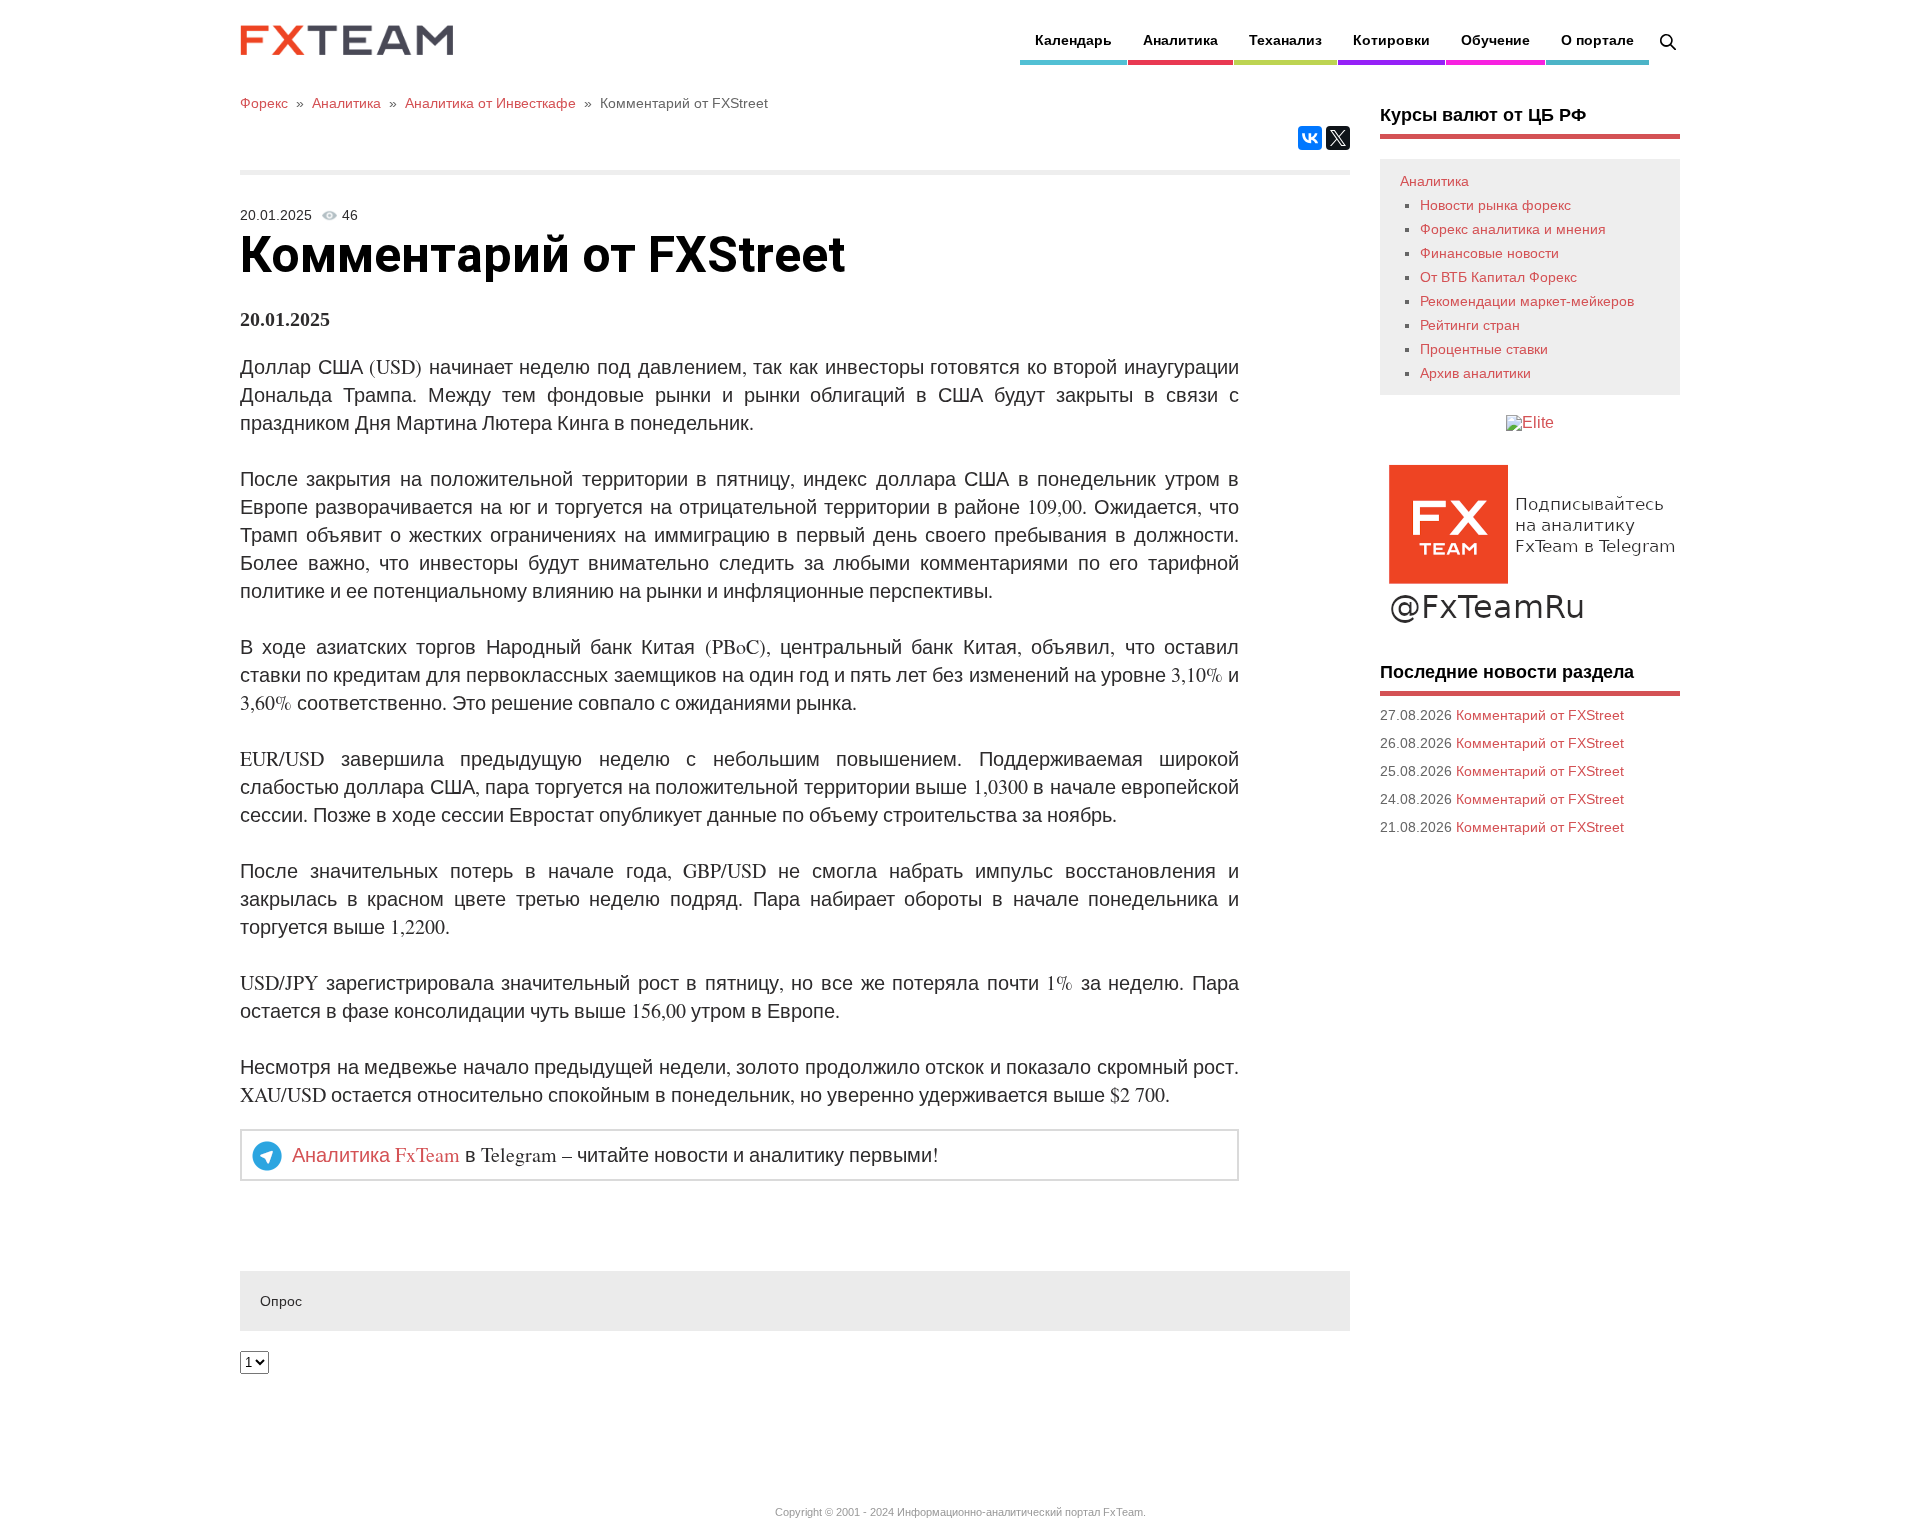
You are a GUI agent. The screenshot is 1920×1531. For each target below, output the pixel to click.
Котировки (1391, 40)
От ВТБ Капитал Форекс (1498, 277)
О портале (1597, 40)
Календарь (1073, 40)
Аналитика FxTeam (376, 1154)
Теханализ (1285, 40)
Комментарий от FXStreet (1540, 715)
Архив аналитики (1475, 373)
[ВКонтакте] (1310, 138)
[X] (1338, 138)
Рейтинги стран (1470, 325)
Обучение (1495, 40)
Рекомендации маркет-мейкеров (1527, 301)
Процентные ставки (1484, 349)
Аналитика (1180, 40)
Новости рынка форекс (1495, 205)
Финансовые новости (1489, 253)
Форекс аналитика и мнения (1513, 229)
